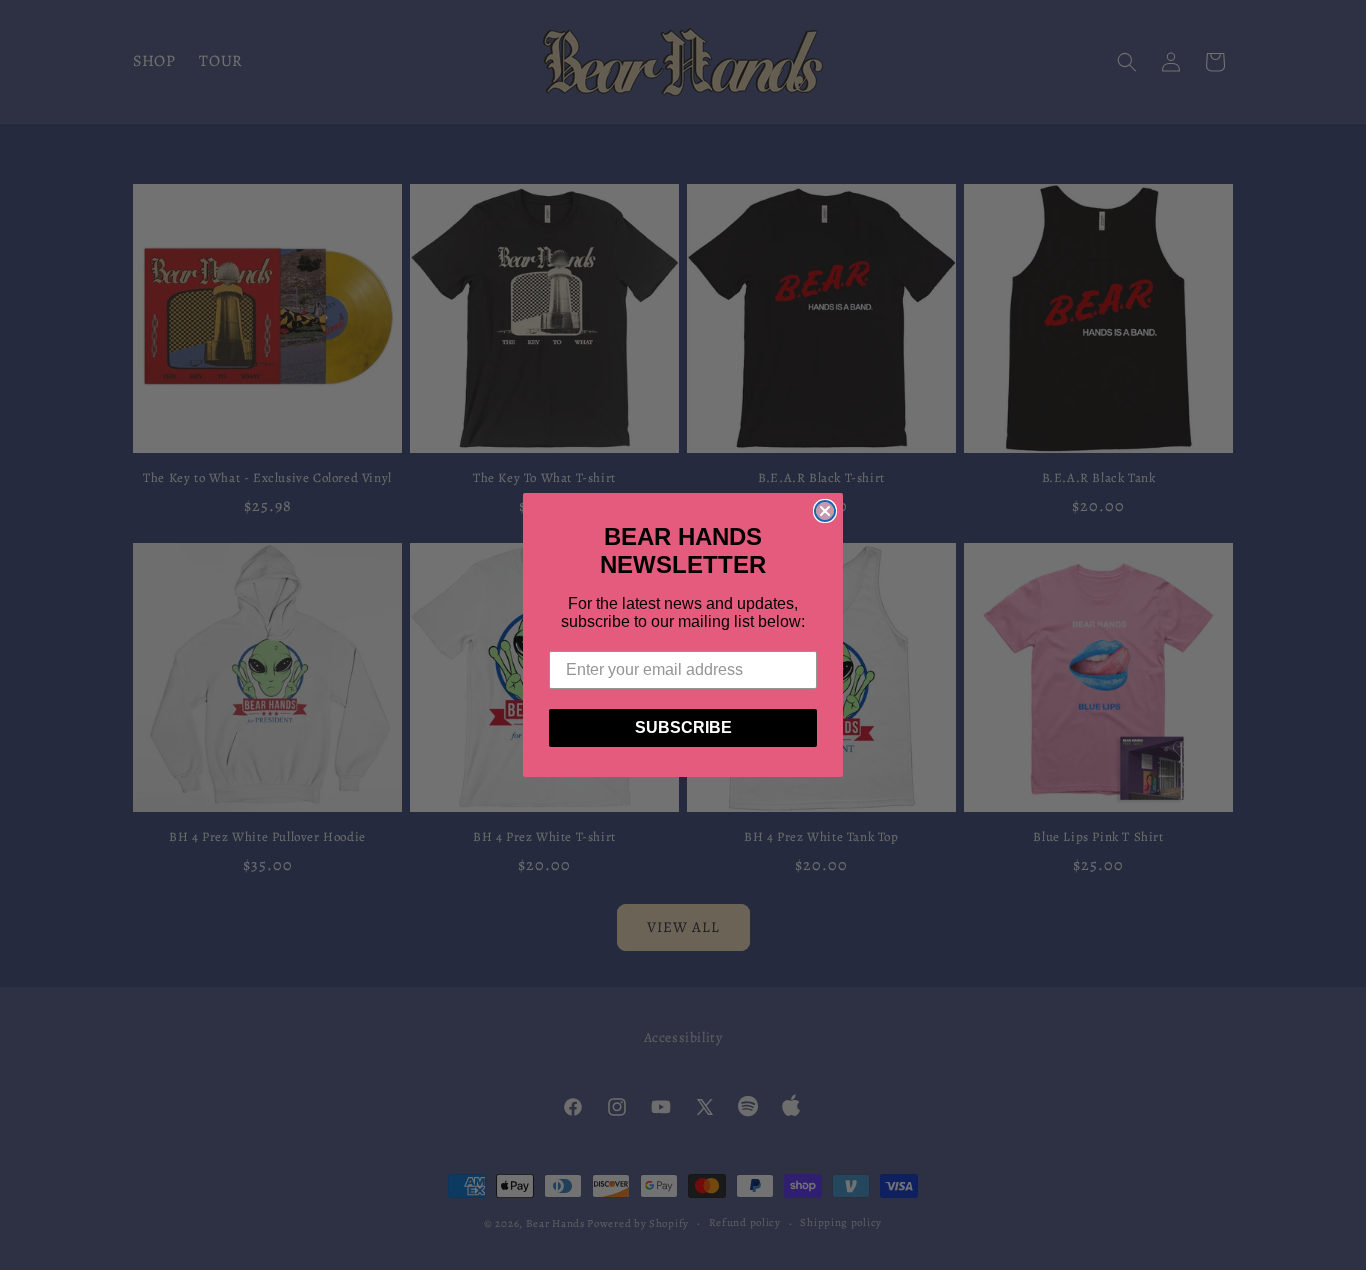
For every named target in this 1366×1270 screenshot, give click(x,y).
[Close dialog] (825, 511)
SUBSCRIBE (683, 727)
